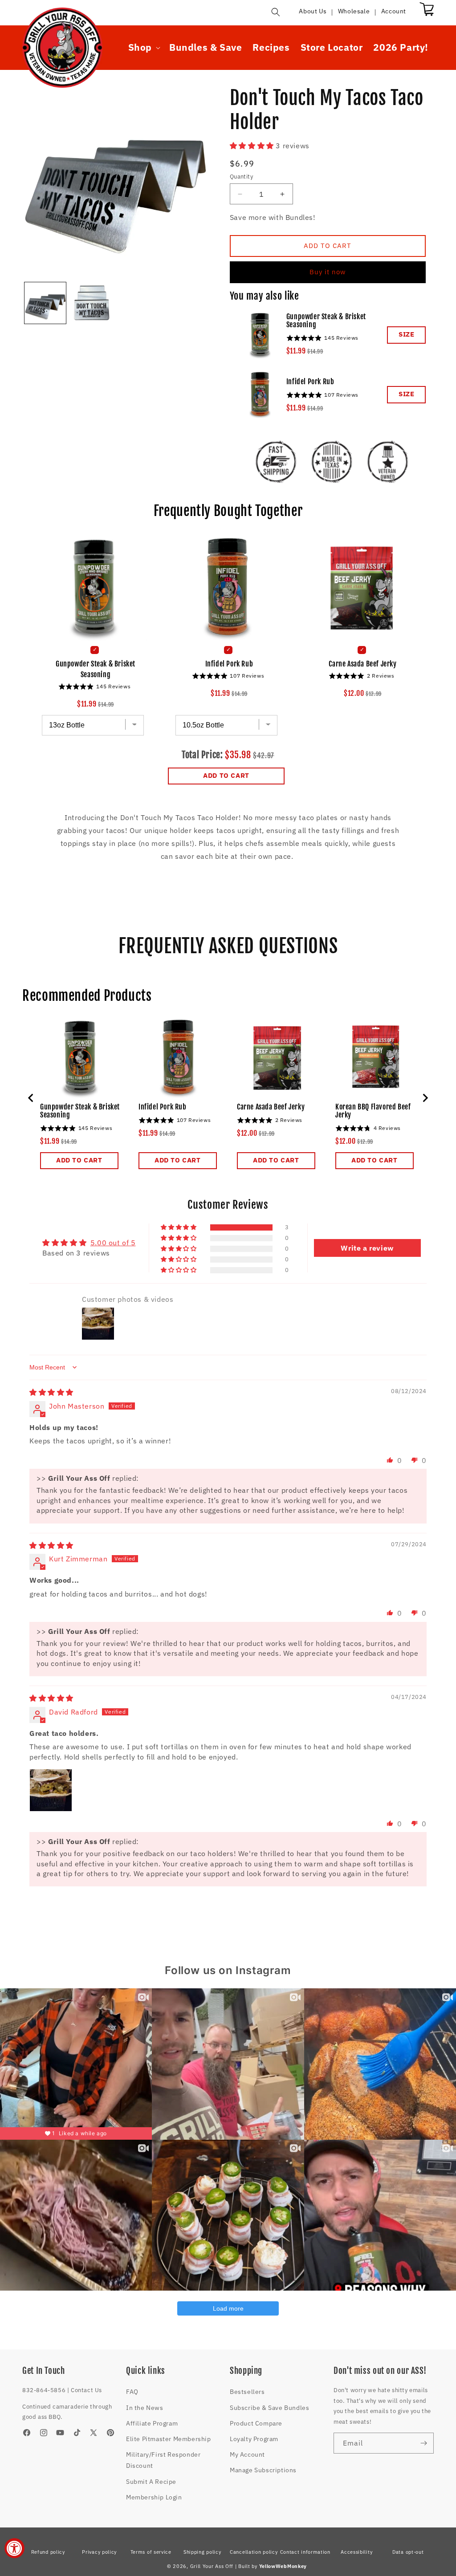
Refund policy (48, 2552)
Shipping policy (202, 2552)
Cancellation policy (254, 2552)
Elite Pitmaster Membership (169, 2439)
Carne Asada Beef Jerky (362, 664)
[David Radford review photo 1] (51, 1790)
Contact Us (86, 2390)
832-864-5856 (44, 2390)
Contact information (305, 2552)
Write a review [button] (367, 1248)
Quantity (241, 177)
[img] (51, 1392)
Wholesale (354, 11)
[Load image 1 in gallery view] (45, 303)
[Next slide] (425, 1098)
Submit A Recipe (151, 2482)
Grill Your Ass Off (212, 2566)
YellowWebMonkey (283, 2566)
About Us (313, 11)
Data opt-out (408, 2552)
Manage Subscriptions (263, 2470)
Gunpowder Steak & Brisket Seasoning (326, 321)
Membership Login (154, 2497)
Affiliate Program (152, 2423)
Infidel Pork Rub (310, 382)
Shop (140, 47)
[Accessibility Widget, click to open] (14, 2548)
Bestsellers (247, 2392)
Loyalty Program (254, 2439)
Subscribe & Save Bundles (269, 2408)
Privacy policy (99, 2552)
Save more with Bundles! (273, 217)
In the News (145, 2408)
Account (394, 11)
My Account (247, 2454)
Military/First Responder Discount (163, 2460)
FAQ (132, 2392)
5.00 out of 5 (113, 1243)
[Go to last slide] (31, 1098)
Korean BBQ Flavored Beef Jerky (373, 1111)
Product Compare (256, 2423)
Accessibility (356, 2552)
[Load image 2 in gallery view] (91, 303)
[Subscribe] (423, 2443)
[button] (276, 12)
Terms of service (151, 2552)
